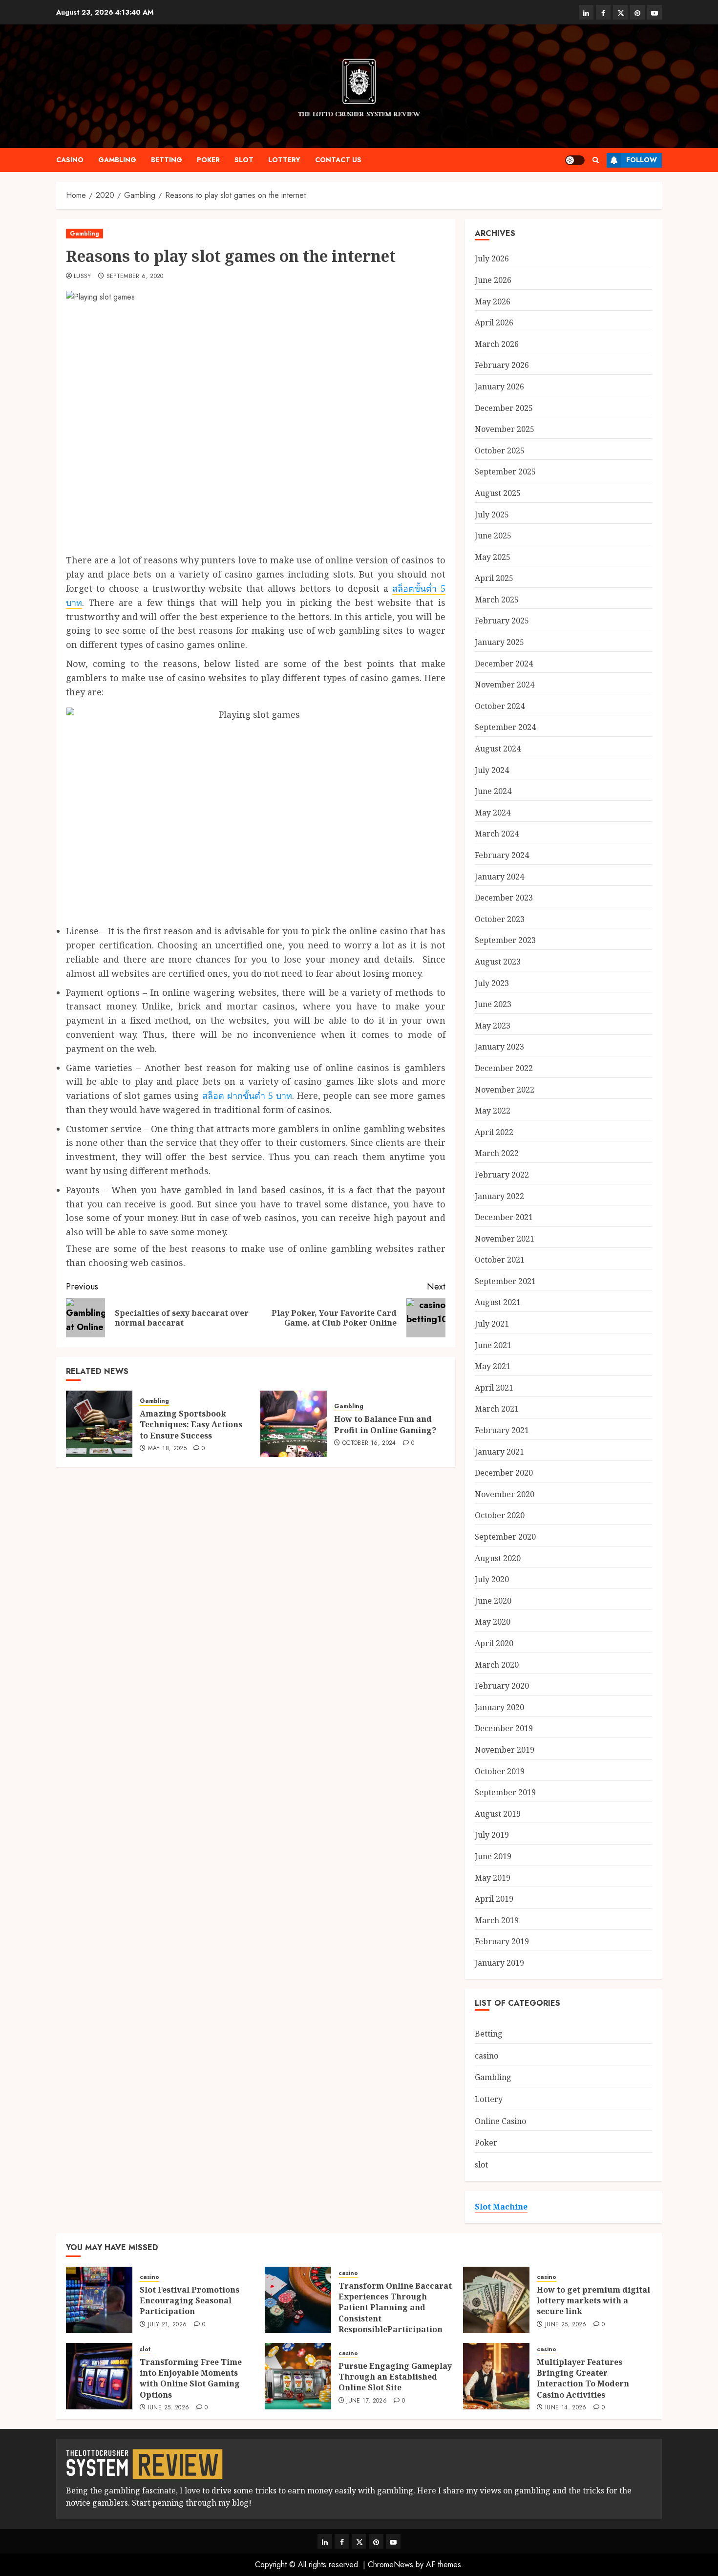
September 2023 (505, 940)
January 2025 (499, 642)
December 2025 (504, 408)
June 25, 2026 (566, 2325)
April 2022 (494, 1132)
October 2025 (500, 451)
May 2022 (493, 1111)
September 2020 (505, 1537)
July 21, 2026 (168, 2325)
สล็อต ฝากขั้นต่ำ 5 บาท (247, 1095)
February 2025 (502, 621)
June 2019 (493, 1856)
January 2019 (499, 1963)
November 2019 (505, 1750)
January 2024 (499, 877)
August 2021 (498, 1302)
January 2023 (499, 1047)
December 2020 (504, 1473)
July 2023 (492, 983)
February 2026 (502, 365)
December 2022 (504, 1068)
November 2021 (505, 1239)
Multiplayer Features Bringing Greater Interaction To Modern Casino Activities (583, 2378)
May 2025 (493, 557)
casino (70, 160)
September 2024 (505, 727)
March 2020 (497, 1665)
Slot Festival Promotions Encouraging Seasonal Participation (190, 2301)
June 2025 (493, 536)
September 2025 (505, 472)
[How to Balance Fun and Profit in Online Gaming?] (294, 1424)
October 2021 (500, 1260)
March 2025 (497, 600)
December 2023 (504, 898)
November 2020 (505, 1494)
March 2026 (497, 344)
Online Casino (500, 2121)
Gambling (117, 160)
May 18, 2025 (167, 1449)
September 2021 (505, 1281)
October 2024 (500, 706)
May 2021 (493, 1366)
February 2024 (502, 855)
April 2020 (494, 1643)
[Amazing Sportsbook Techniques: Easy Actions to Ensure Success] (99, 1424)
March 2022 (497, 1153)
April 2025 (494, 578)
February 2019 (502, 1941)
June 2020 (493, 1601)
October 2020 (500, 1515)
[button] (596, 160)
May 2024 (493, 813)
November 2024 (505, 685)
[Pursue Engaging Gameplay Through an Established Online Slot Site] (298, 2376)
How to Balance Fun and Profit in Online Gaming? (385, 1424)
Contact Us (338, 160)
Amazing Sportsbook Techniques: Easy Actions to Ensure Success (191, 1425)
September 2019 (505, 1792)
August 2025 (498, 493)
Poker (208, 160)
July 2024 (492, 770)
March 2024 (497, 834)
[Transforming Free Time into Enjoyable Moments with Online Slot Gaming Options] (99, 2376)
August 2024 (498, 749)
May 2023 (493, 1026)
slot (244, 160)
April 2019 (494, 1899)
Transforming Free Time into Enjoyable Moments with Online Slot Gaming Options (191, 2378)
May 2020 (493, 1622)
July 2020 (492, 1579)
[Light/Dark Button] (575, 160)
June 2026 (493, 280)
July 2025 (492, 515)
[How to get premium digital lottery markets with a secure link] (496, 2300)
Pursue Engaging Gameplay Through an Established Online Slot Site (395, 2377)
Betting (167, 160)
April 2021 (494, 1388)
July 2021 (492, 1324)
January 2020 (499, 1707)
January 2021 (499, 1452)
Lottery (284, 160)
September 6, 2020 (135, 277)
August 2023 (498, 962)
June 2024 (493, 791)
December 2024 (504, 664)
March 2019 (497, 1920)
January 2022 (499, 1196)
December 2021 (504, 1217)
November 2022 (505, 1090)
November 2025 (505, 429)
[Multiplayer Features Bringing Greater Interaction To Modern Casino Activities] (496, 2376)
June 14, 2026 (566, 2408)
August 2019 (498, 1814)
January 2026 (499, 386)
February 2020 (502, 1686)
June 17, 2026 (367, 2401)
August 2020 (498, 1558)
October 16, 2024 (369, 1443)
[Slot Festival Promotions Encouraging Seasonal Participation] (99, 2300)
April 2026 (494, 322)
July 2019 (492, 1835)
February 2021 (502, 1430)
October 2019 (500, 1771)
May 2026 (493, 301)
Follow (642, 160)
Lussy (83, 277)
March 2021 (497, 1409)
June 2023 (493, 1004)
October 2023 (500, 919)
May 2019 (493, 1878)
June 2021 (493, 1345)
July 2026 (492, 258)
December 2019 (504, 1728)
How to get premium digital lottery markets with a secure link (593, 2301)
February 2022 (502, 1175)
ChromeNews (391, 2565)
